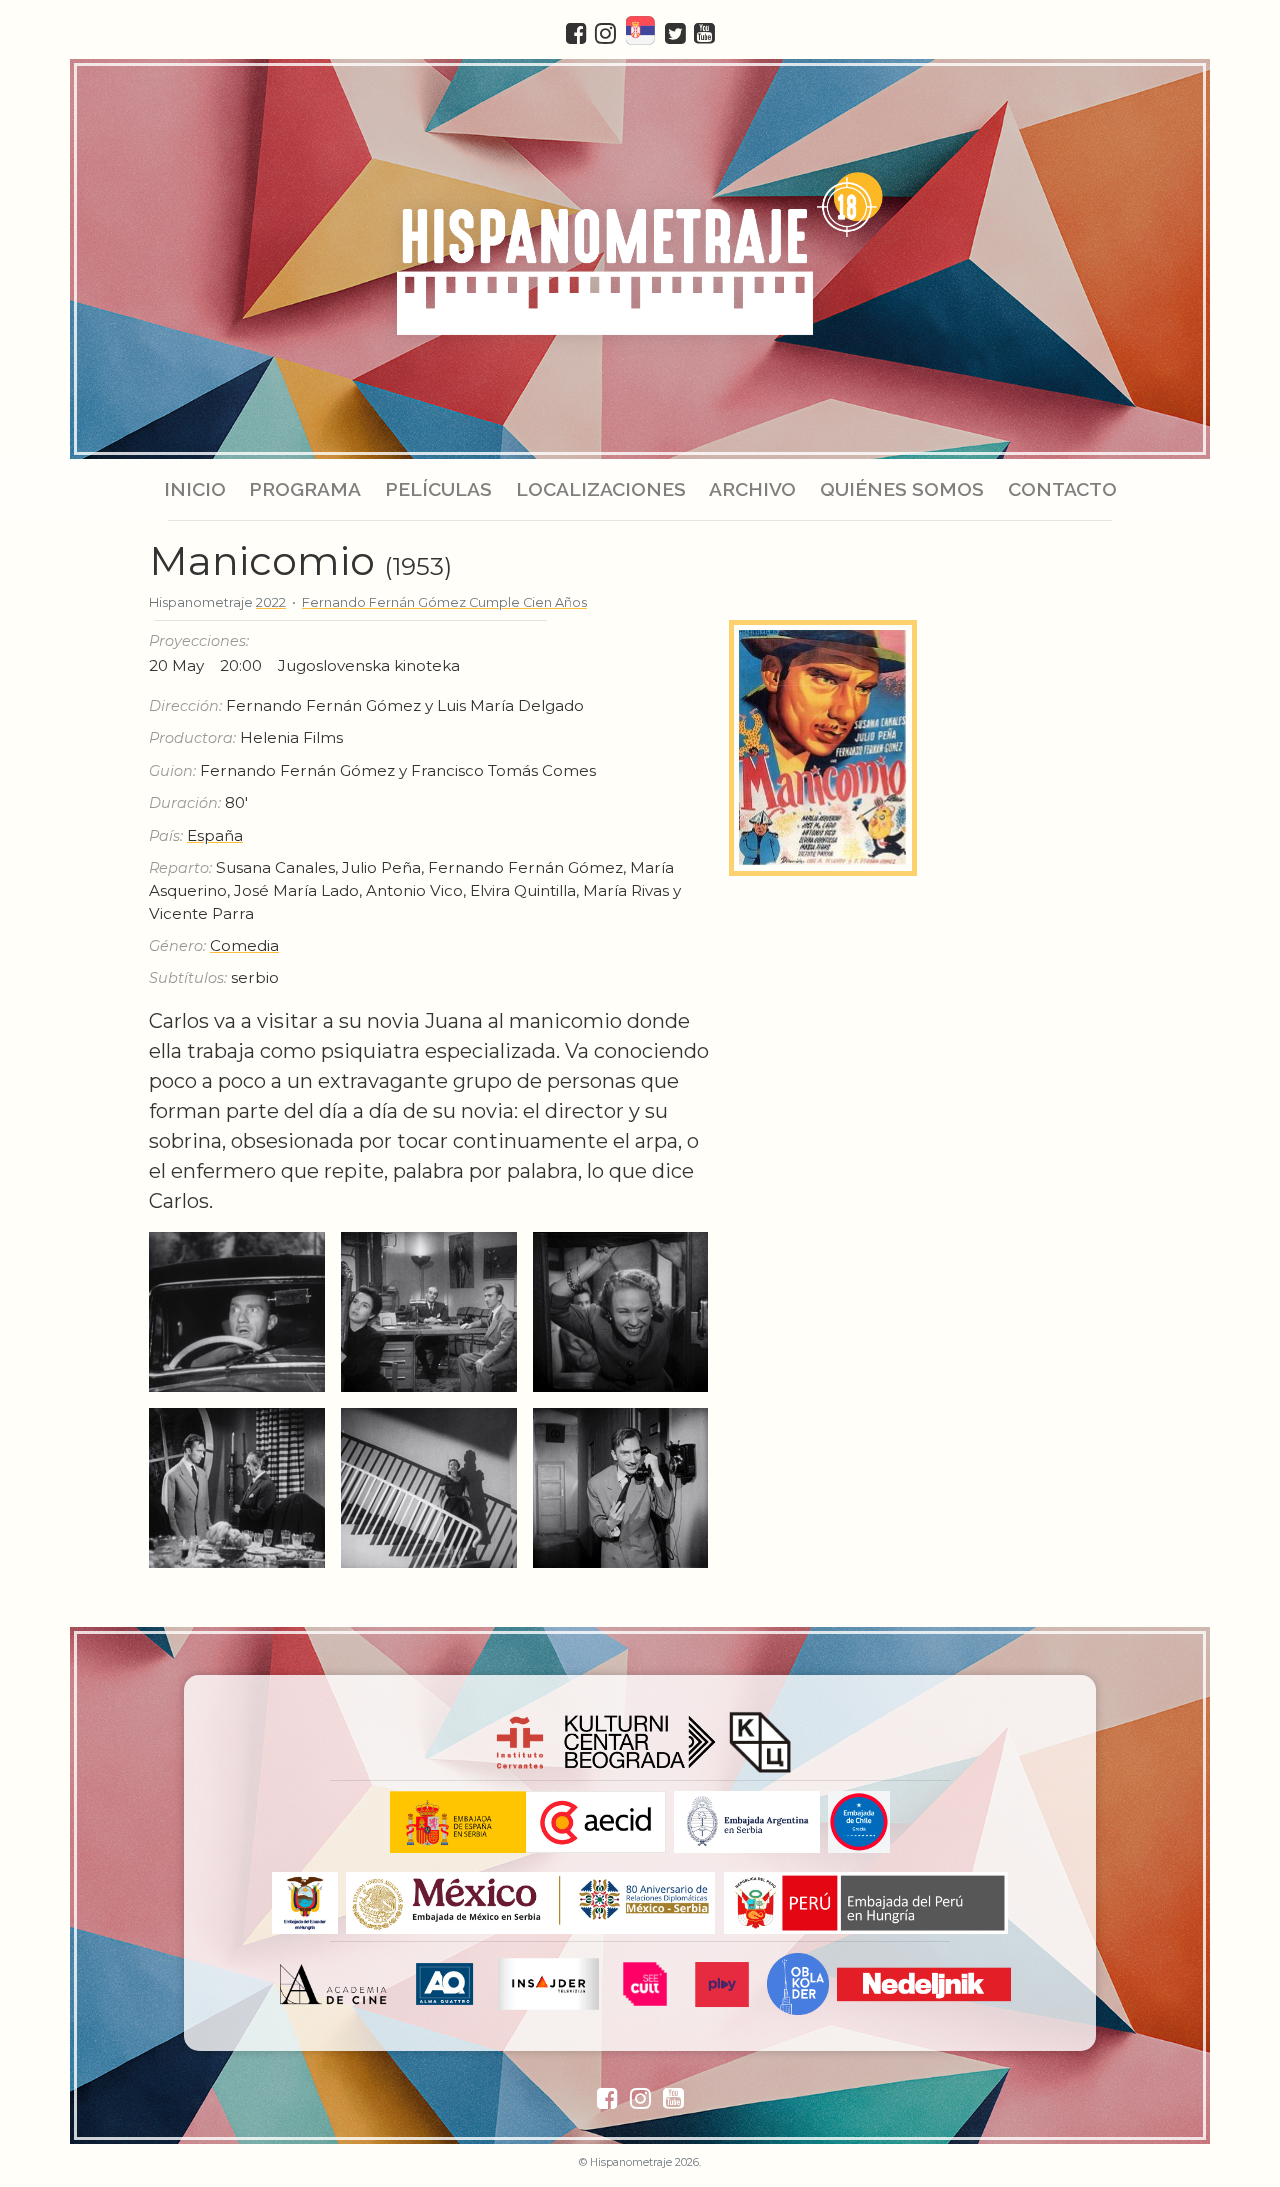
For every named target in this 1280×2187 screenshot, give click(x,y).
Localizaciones (601, 489)
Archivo (752, 489)
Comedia (244, 945)
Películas (438, 489)
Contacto (1061, 489)
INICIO (195, 489)
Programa (305, 489)
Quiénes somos (902, 489)
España (215, 835)
